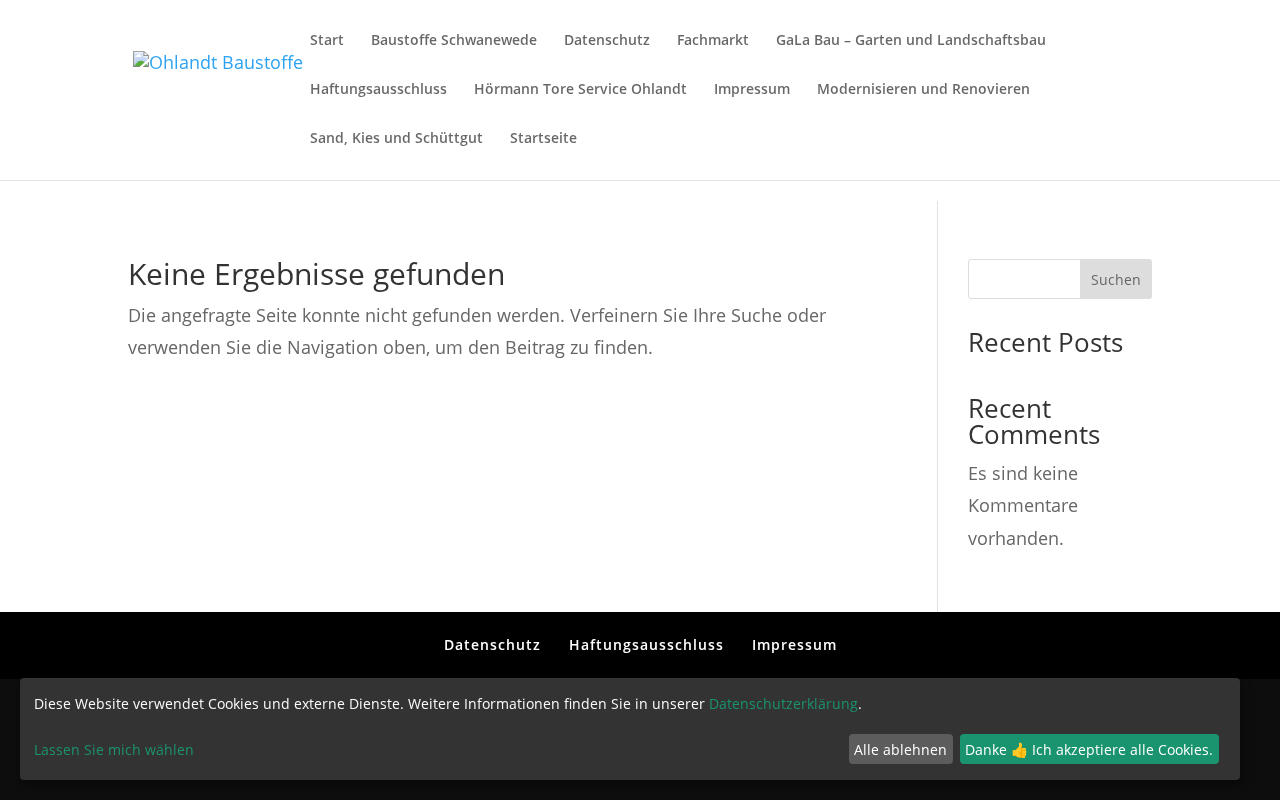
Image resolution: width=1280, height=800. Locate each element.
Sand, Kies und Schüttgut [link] (396, 139)
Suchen (1116, 279)
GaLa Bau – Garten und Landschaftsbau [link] (911, 41)
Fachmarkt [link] (713, 41)
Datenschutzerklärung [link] (783, 703)
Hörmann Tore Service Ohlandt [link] (580, 90)
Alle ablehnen (900, 749)
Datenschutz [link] (607, 41)
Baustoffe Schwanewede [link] (454, 41)
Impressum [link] (752, 90)
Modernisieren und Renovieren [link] (923, 90)
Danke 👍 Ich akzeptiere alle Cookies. (1089, 749)
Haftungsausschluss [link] (378, 90)
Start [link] (327, 41)
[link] (218, 88)
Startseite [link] (543, 139)
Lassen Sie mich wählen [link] (114, 749)
